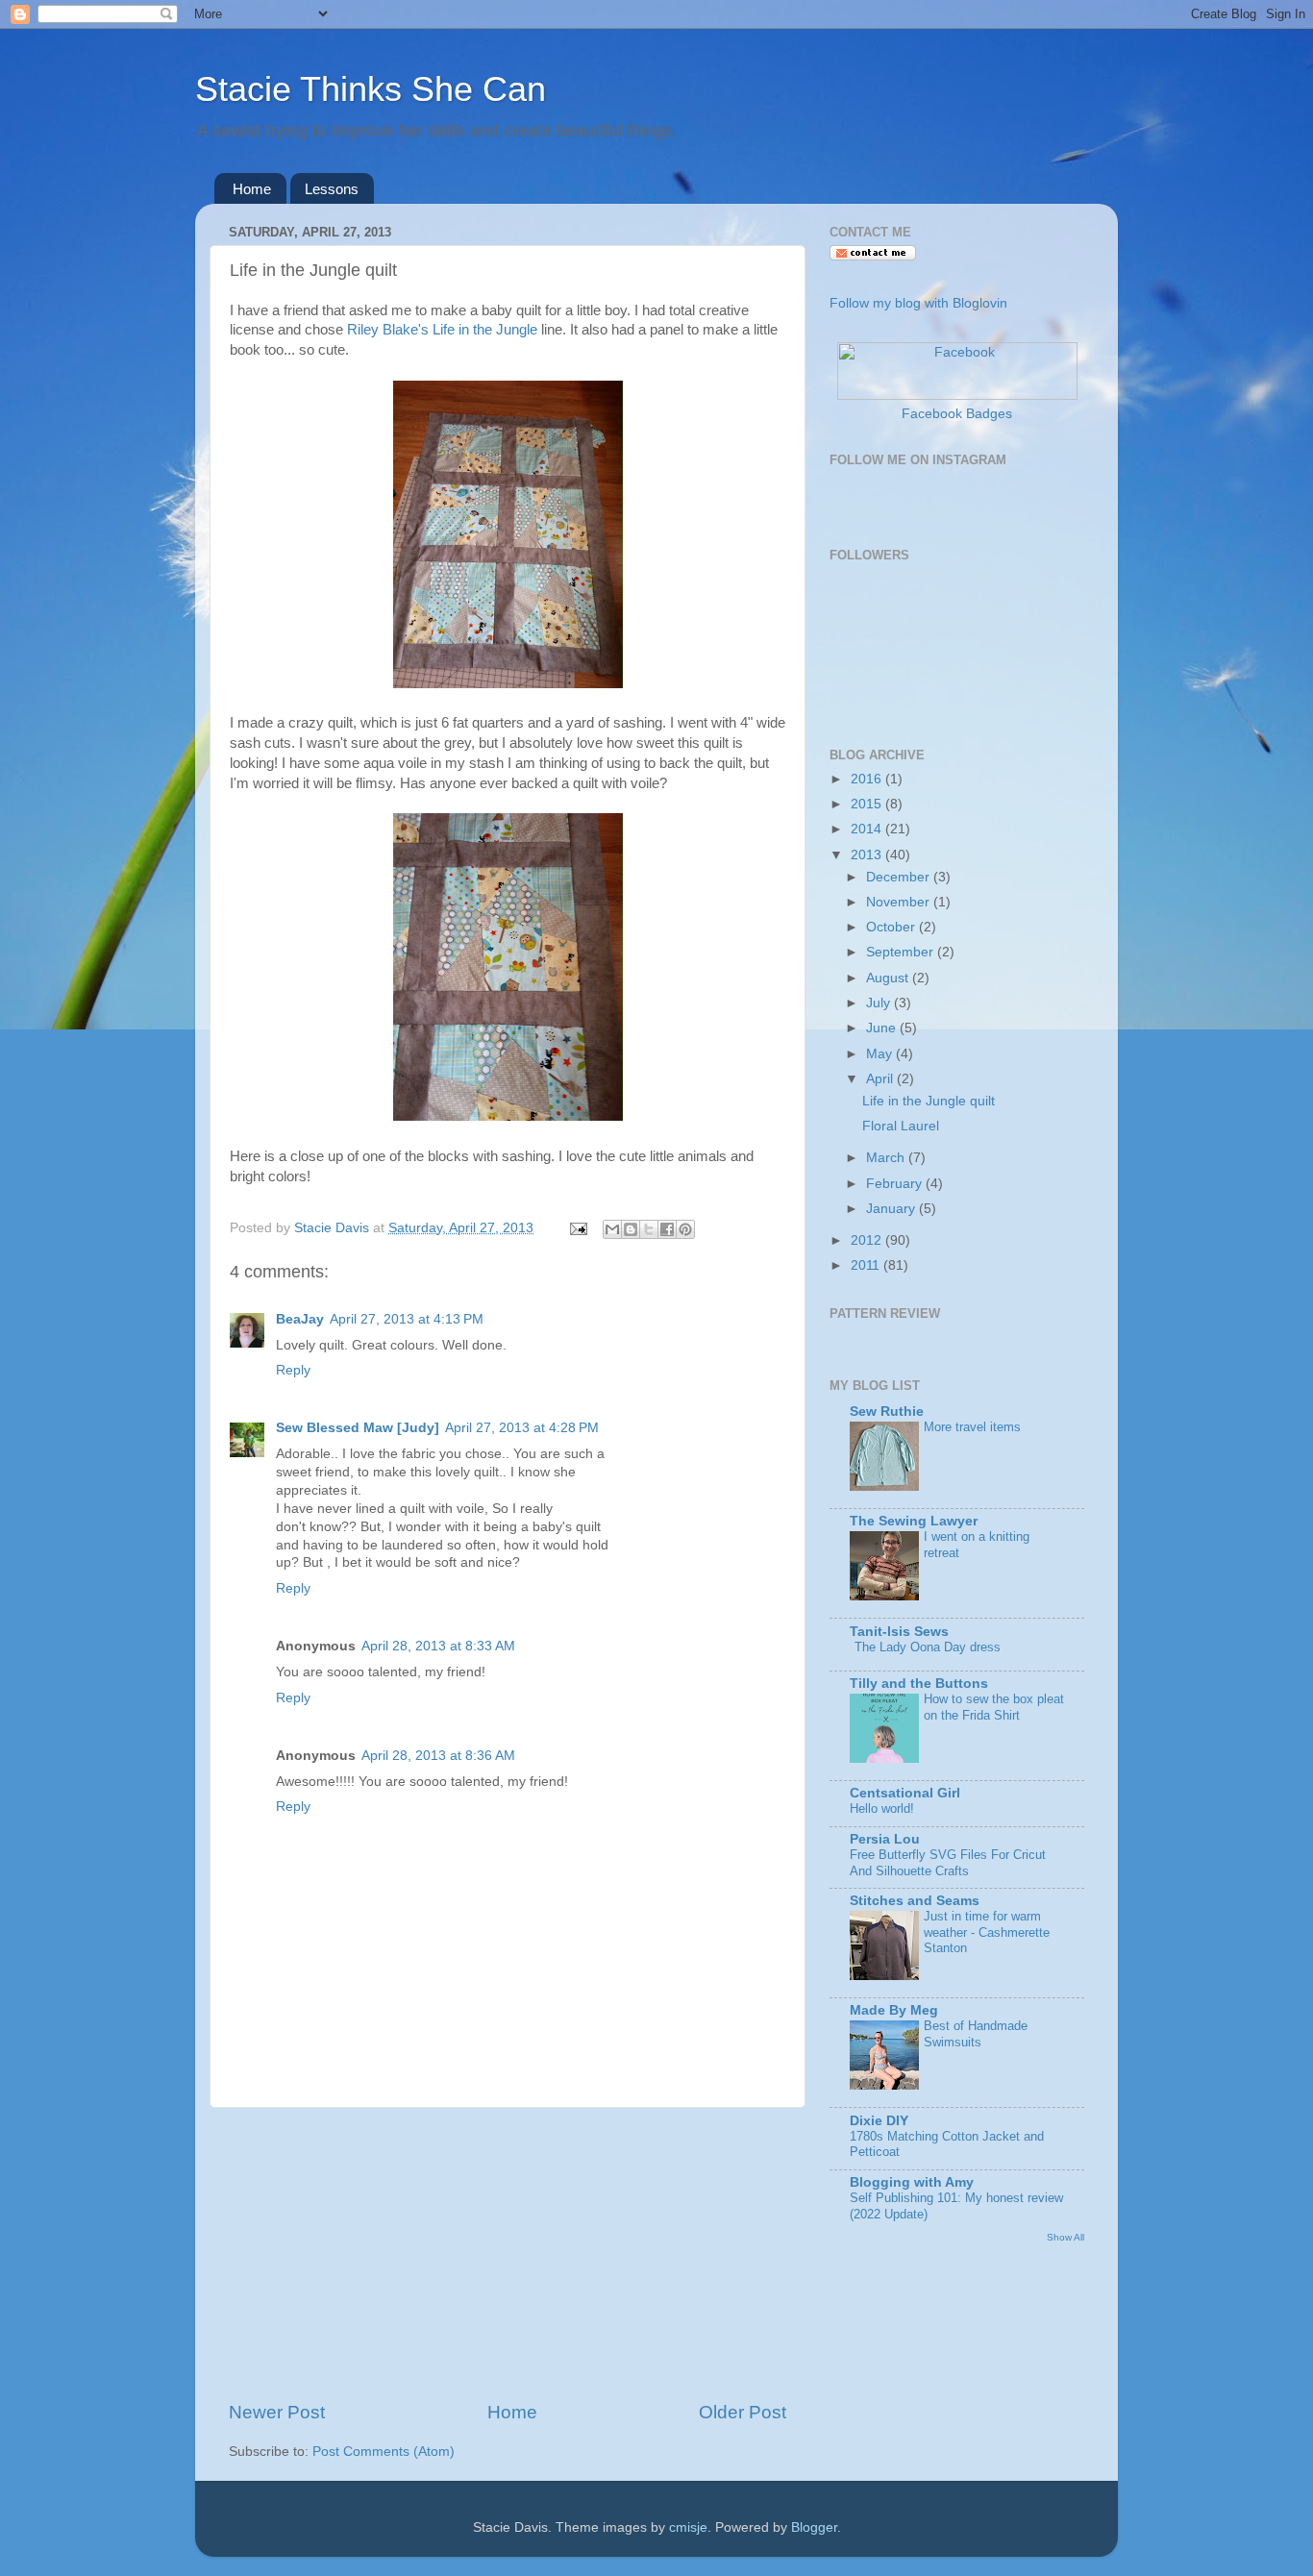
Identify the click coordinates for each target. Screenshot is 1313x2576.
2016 (868, 779)
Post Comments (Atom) (384, 2452)
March (887, 1158)
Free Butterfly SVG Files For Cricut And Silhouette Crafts (948, 1863)
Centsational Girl (905, 1793)
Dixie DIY (879, 2121)
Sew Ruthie (887, 1412)
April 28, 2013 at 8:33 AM (438, 1646)
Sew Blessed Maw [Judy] (358, 1428)
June (883, 1028)
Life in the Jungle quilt (929, 1101)
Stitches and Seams (915, 1901)
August (889, 978)
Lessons (332, 189)
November (900, 902)
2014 (868, 829)
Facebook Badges (957, 414)
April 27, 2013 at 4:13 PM (407, 1319)
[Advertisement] (508, 2254)
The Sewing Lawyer (914, 1521)
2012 (868, 1240)
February (896, 1184)
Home (252, 189)
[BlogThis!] (631, 1229)
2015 (868, 804)
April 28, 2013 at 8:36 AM (438, 1756)
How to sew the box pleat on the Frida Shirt (994, 1707)
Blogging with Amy (912, 2182)
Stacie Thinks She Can (371, 89)
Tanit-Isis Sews (899, 1632)
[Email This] (612, 1229)
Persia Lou (885, 1839)
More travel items (972, 1427)
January (892, 1209)
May (881, 1054)
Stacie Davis (334, 1228)
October (892, 927)
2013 (868, 855)
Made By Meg (894, 2010)
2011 (867, 1265)
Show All (1065, 2237)
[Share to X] (649, 1229)
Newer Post (277, 2412)
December (900, 877)
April (881, 1079)
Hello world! (882, 1808)
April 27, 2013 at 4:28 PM (522, 1428)
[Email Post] (577, 1228)
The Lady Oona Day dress (928, 1647)
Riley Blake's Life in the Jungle (440, 330)
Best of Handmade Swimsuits (976, 2034)
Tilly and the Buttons (919, 1684)
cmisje (688, 2527)
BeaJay (300, 1319)
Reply (293, 1370)
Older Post (743, 2412)
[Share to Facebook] (667, 1229)
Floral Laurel (901, 1126)
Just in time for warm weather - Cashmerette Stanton (987, 1932)
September (902, 952)
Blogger (814, 2527)
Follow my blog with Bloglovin (918, 303)
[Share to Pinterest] (685, 1229)
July (880, 1003)
